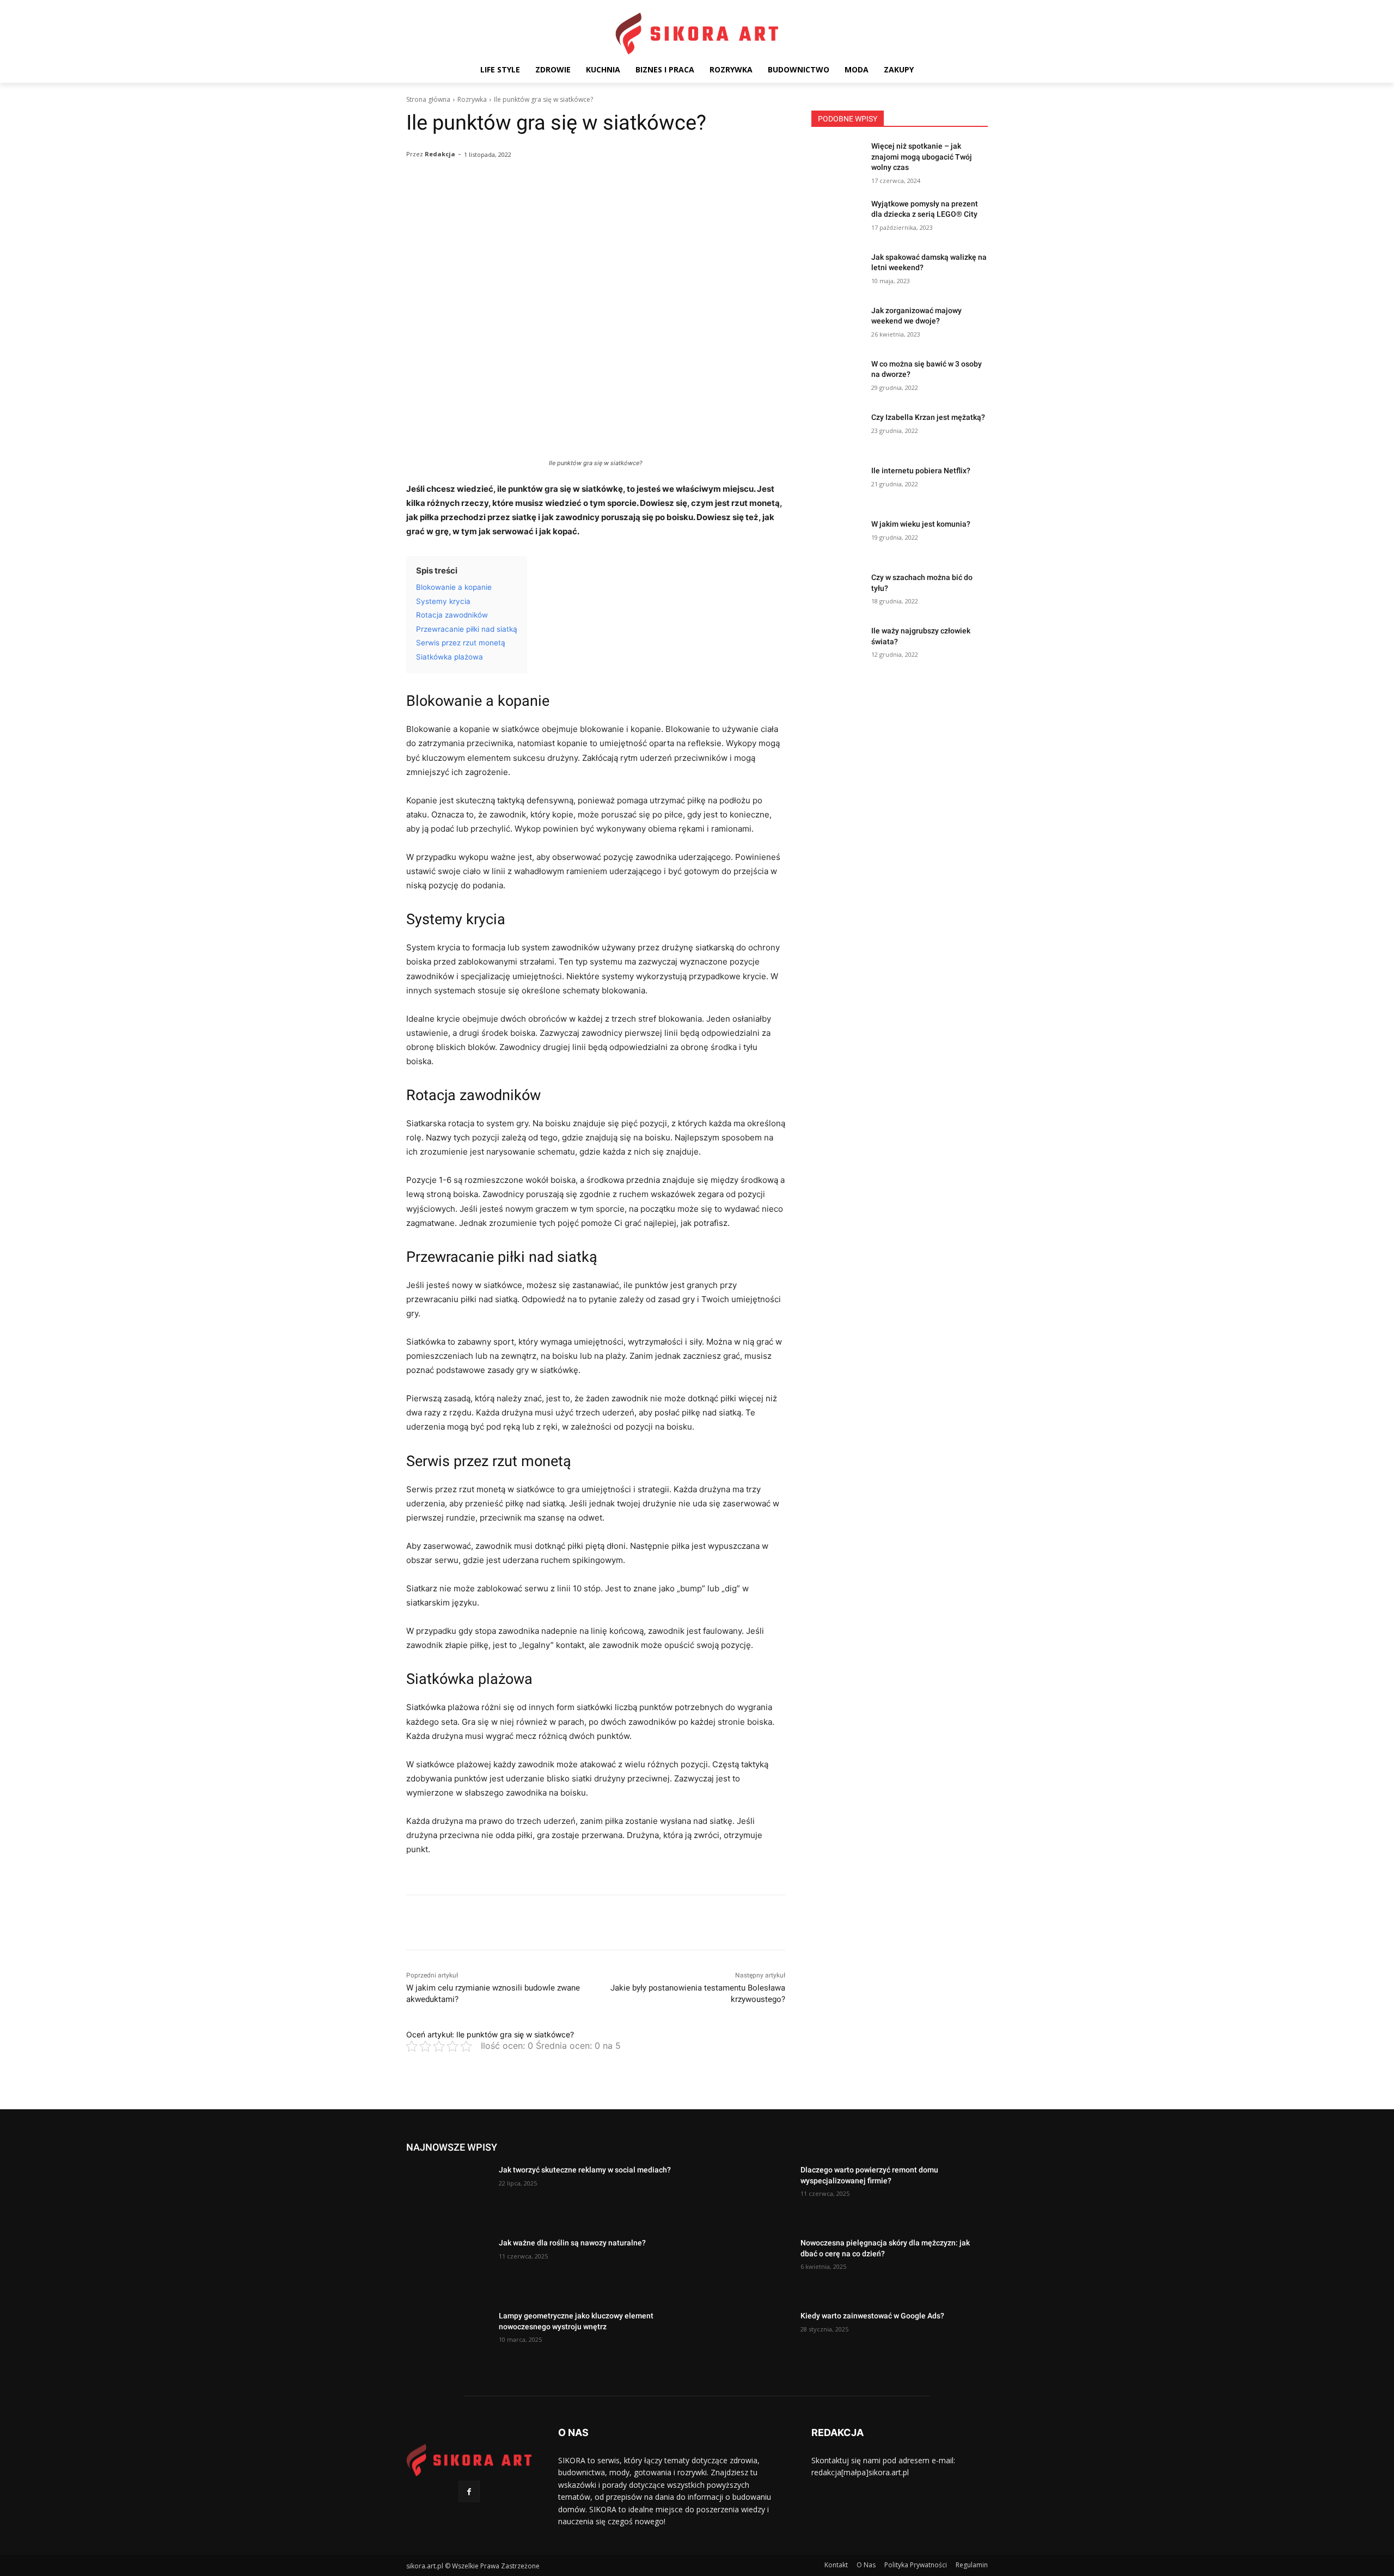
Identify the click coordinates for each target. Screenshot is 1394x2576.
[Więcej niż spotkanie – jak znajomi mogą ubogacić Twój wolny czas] (838, 160)
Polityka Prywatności (916, 2565)
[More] (686, 201)
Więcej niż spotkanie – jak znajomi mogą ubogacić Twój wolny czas (922, 157)
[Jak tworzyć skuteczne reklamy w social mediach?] (448, 2194)
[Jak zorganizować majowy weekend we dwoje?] (838, 324)
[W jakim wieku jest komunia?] (838, 538)
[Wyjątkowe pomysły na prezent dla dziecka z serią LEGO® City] (838, 217)
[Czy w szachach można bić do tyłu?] (838, 591)
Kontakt (836, 2565)
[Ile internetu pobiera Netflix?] (838, 484)
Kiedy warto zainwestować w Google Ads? (872, 2316)
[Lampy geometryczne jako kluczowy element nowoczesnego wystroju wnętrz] (448, 2340)
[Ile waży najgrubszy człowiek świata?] (838, 644)
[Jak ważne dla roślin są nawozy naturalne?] (448, 2267)
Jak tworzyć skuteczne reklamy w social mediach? (585, 2170)
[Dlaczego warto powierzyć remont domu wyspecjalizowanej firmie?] (750, 2194)
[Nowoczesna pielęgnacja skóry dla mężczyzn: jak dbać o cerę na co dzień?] (750, 2267)
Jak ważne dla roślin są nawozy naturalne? (572, 2243)
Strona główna (428, 99)
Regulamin (972, 2565)
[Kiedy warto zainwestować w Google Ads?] (750, 2340)
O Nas (866, 2565)
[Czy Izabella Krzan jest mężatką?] (838, 431)
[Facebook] (469, 2491)
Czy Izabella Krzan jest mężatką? (928, 417)
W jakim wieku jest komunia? (921, 524)
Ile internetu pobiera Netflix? (921, 471)
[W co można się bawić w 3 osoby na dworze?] (838, 377)
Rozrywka (472, 99)
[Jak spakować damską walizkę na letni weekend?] (838, 271)
